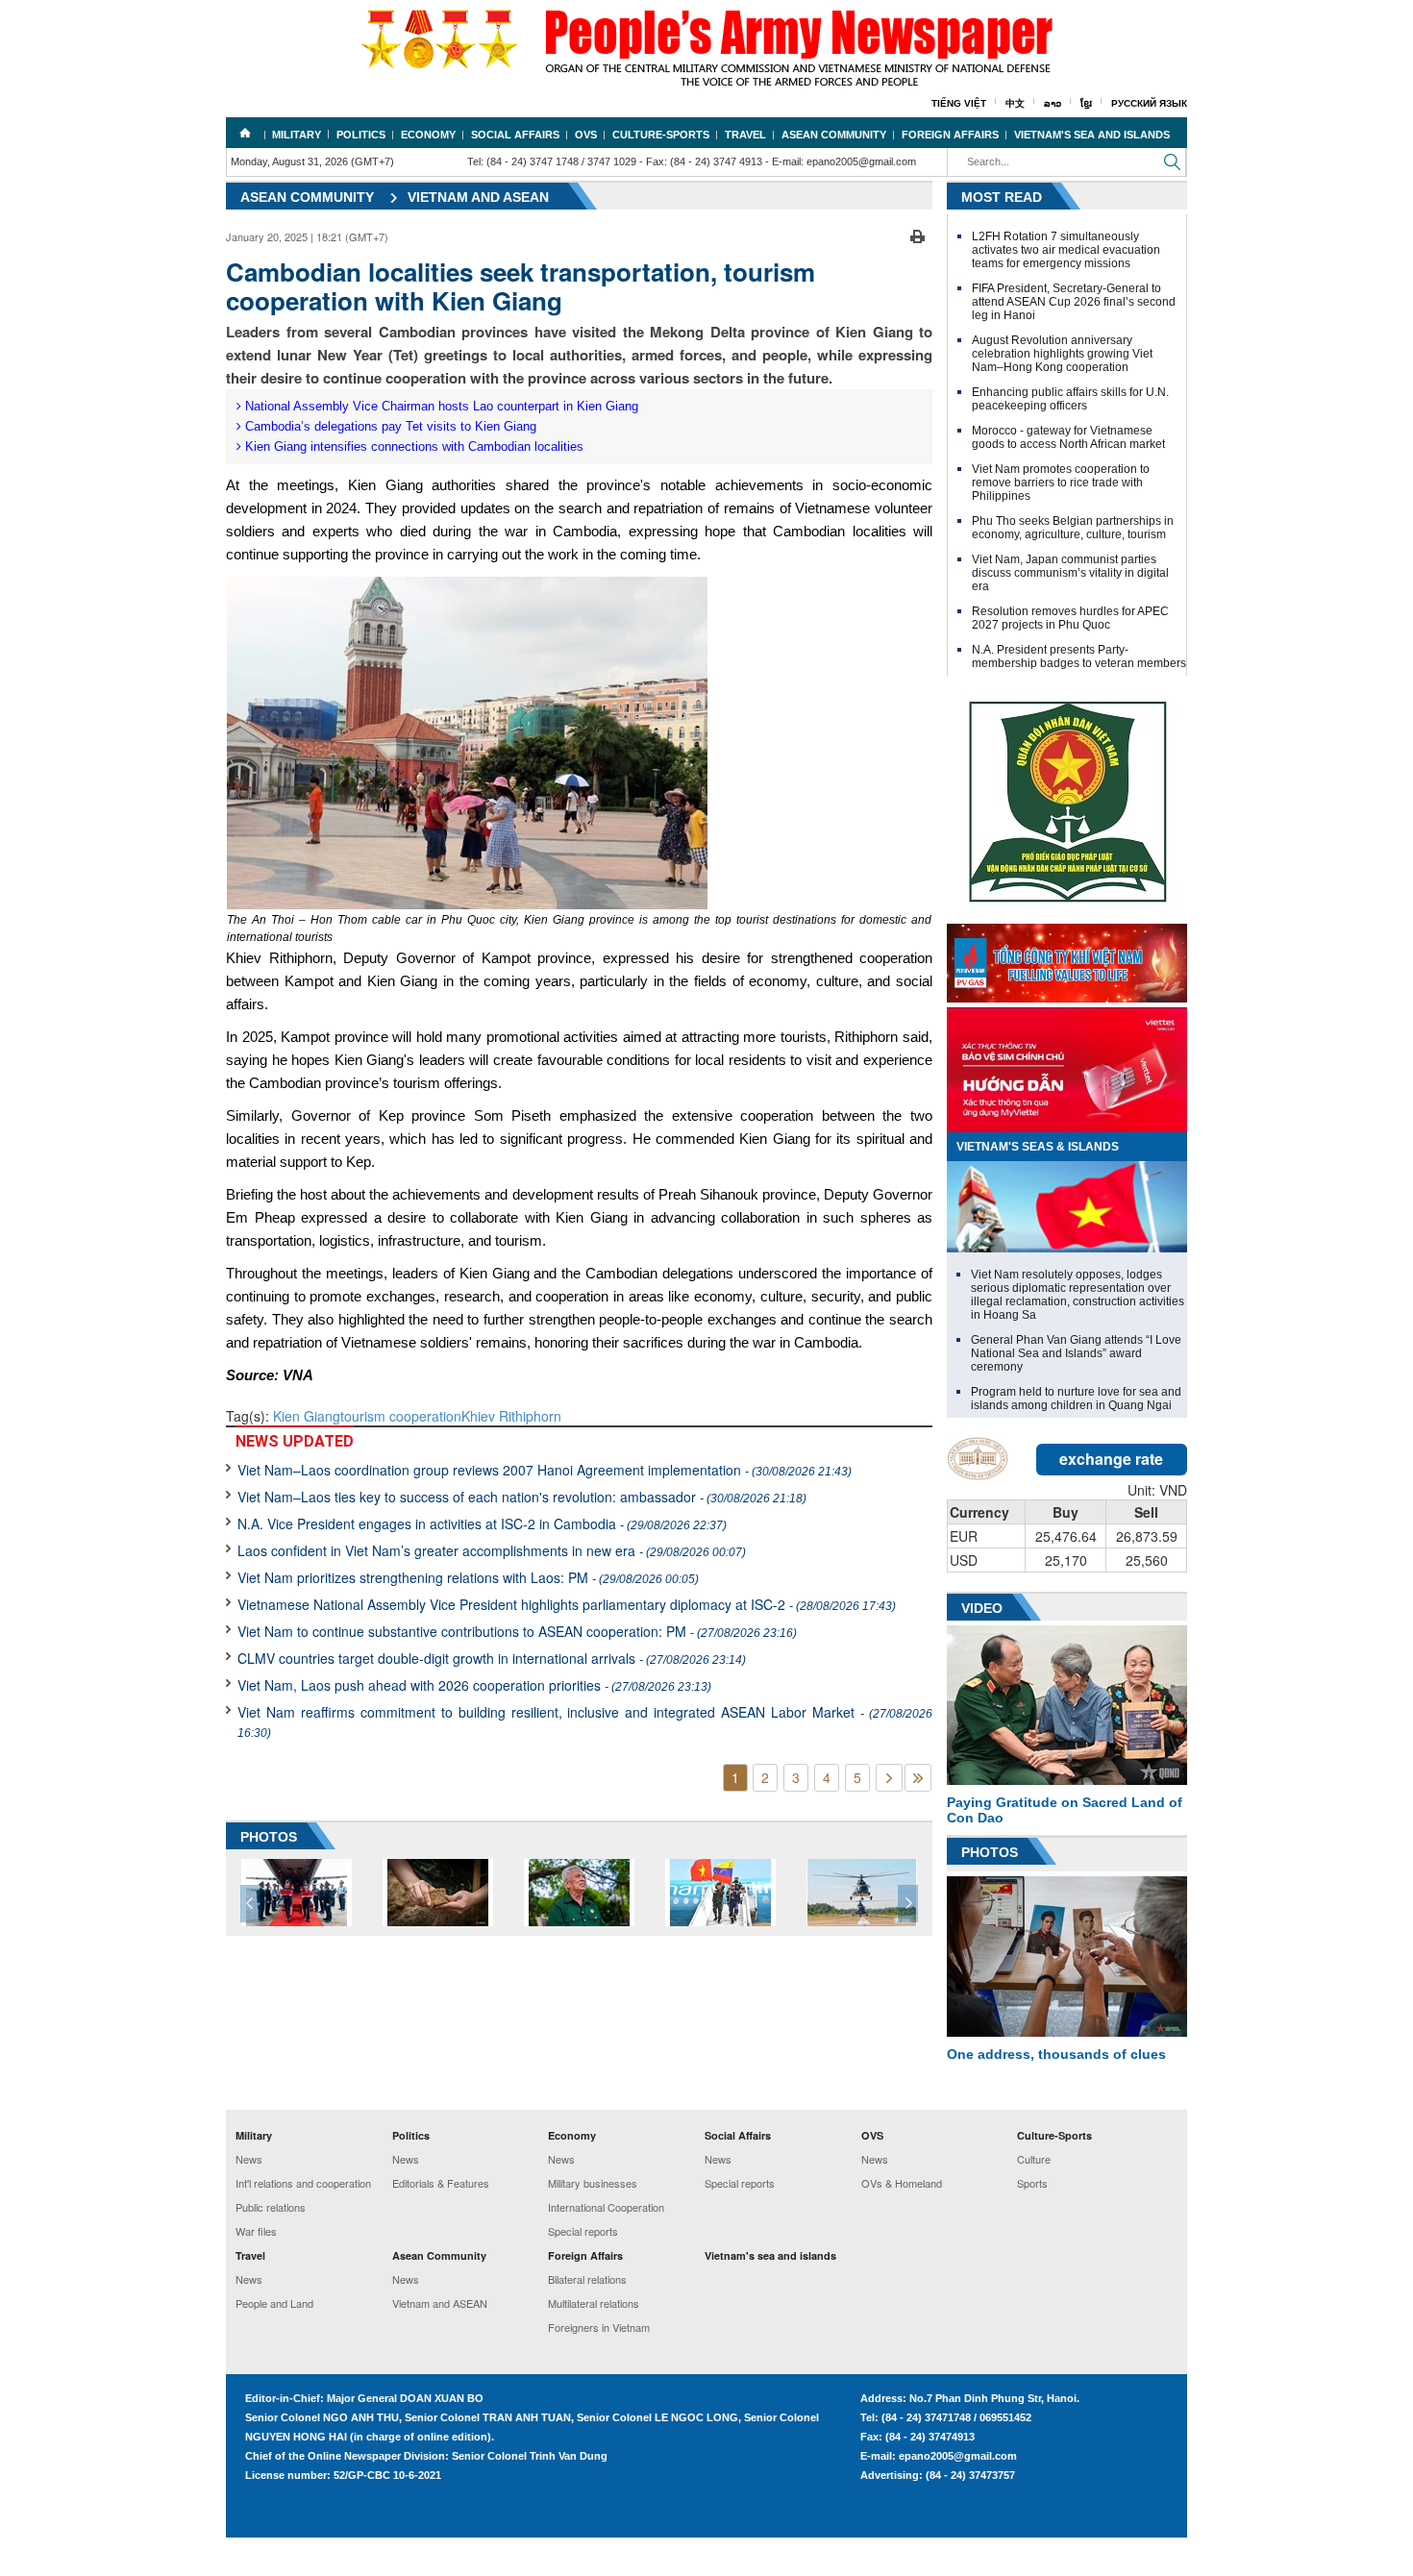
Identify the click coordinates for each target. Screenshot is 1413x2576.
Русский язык (1149, 103)
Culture (1034, 2159)
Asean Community (834, 135)
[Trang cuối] (918, 1778)
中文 (1015, 103)
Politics (361, 135)
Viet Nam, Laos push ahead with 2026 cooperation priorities (474, 1685)
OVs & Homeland (902, 2183)
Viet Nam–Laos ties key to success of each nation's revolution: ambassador (522, 1497)
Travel (745, 135)
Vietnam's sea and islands (1092, 135)
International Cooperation (606, 2207)
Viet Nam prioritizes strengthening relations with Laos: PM (468, 1577)
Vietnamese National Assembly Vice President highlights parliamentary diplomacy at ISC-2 (567, 1604)
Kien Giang (307, 1416)
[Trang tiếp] (889, 1778)
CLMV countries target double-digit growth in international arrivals (492, 1658)
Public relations (271, 2207)
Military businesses (593, 2183)
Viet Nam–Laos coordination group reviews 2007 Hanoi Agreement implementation (545, 1470)
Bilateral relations (587, 2279)
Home (245, 133)
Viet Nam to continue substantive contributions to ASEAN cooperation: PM (517, 1631)
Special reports (583, 2231)
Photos (990, 1852)
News (249, 2159)
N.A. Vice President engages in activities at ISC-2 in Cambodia (482, 1523)
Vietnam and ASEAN (478, 197)
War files (256, 2231)
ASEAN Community (307, 197)
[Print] (917, 235)
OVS (586, 135)
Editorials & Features (441, 2183)
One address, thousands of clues (1056, 2054)
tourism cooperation (401, 1416)
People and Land (274, 2303)
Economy (428, 135)
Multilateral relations (594, 2303)
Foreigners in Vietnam (599, 2327)
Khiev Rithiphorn (511, 1416)
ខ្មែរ (1086, 103)
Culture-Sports (661, 135)
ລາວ (1053, 103)
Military (297, 135)
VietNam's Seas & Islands (1038, 1147)
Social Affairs (515, 135)
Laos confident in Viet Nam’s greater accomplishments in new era (492, 1550)
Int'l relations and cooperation (303, 2183)
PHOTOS (269, 1837)
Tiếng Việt (959, 103)
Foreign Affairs (950, 135)
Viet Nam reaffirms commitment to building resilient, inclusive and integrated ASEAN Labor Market (585, 1721)
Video (982, 1608)
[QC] (1067, 958)
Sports (1032, 2183)
